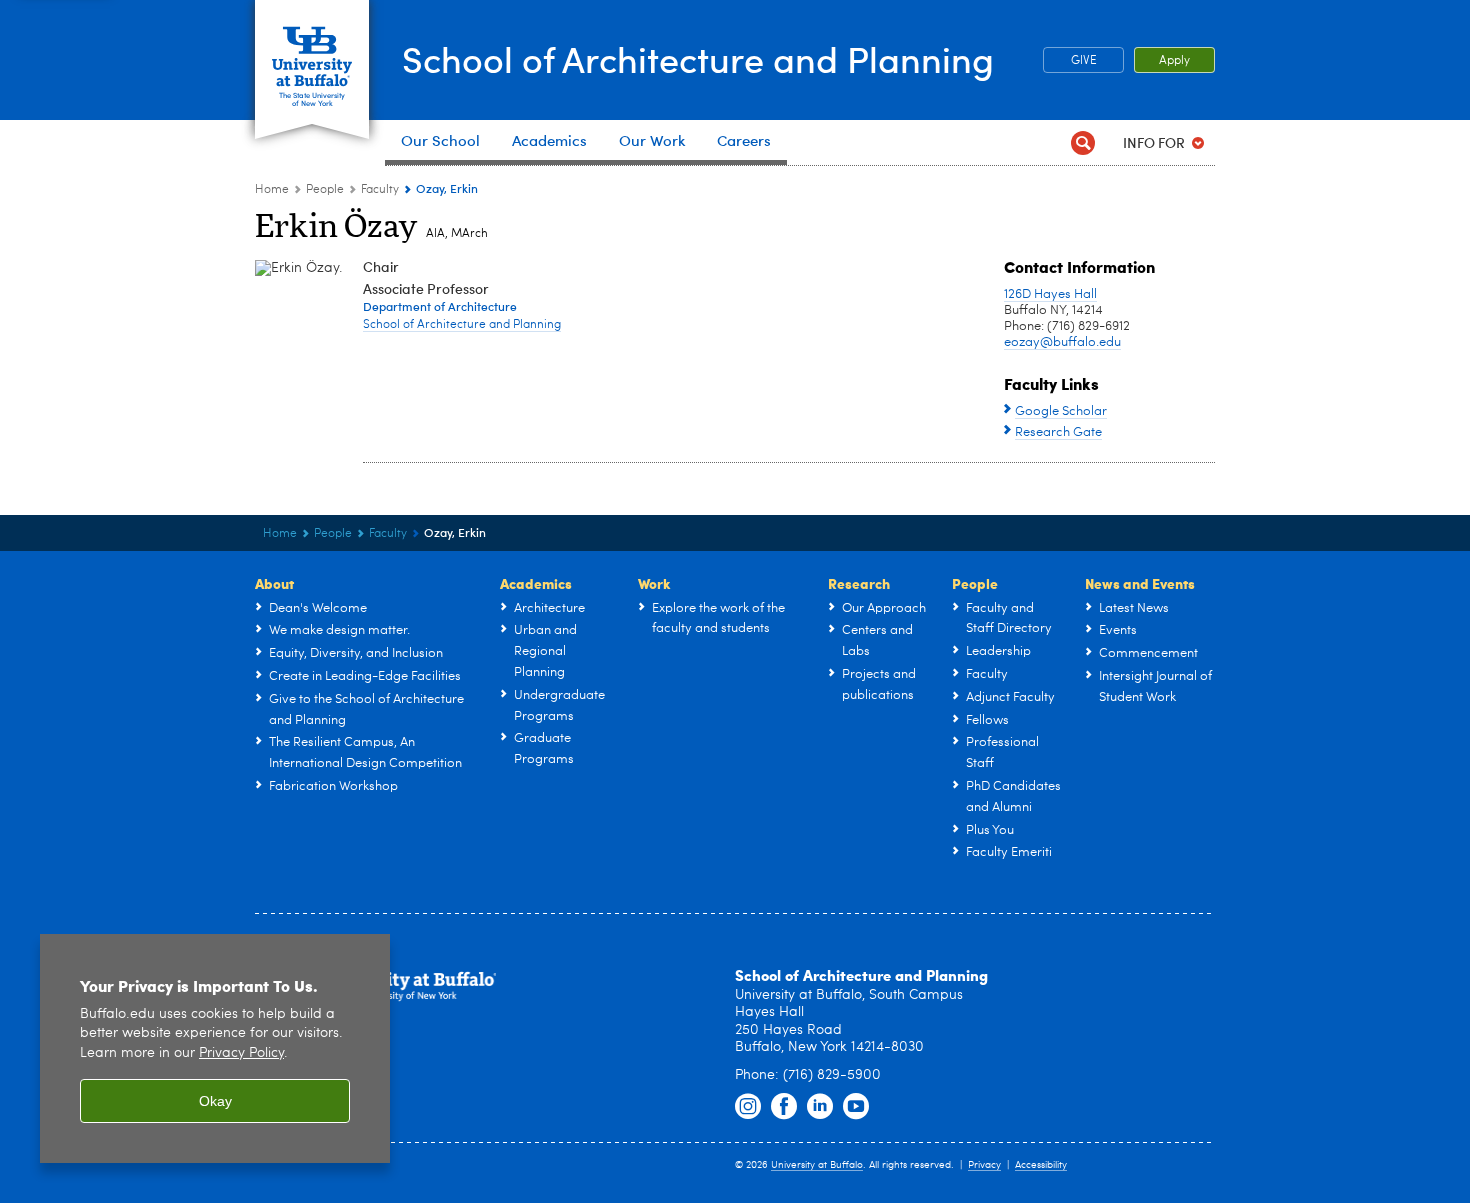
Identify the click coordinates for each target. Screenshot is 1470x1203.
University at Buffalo (817, 1165)
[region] (215, 1048)
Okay (215, 1101)
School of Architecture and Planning (698, 58)
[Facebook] (784, 1107)
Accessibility (1041, 1165)
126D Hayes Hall (1050, 294)
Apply (1174, 61)
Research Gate (1058, 432)
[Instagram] (748, 1107)
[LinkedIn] (820, 1107)
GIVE (1084, 61)
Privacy (984, 1165)
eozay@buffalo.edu (1062, 342)
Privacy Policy (241, 1053)
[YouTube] (856, 1107)
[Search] (1082, 142)
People (325, 190)
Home (272, 190)
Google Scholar (1061, 411)
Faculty (380, 190)
